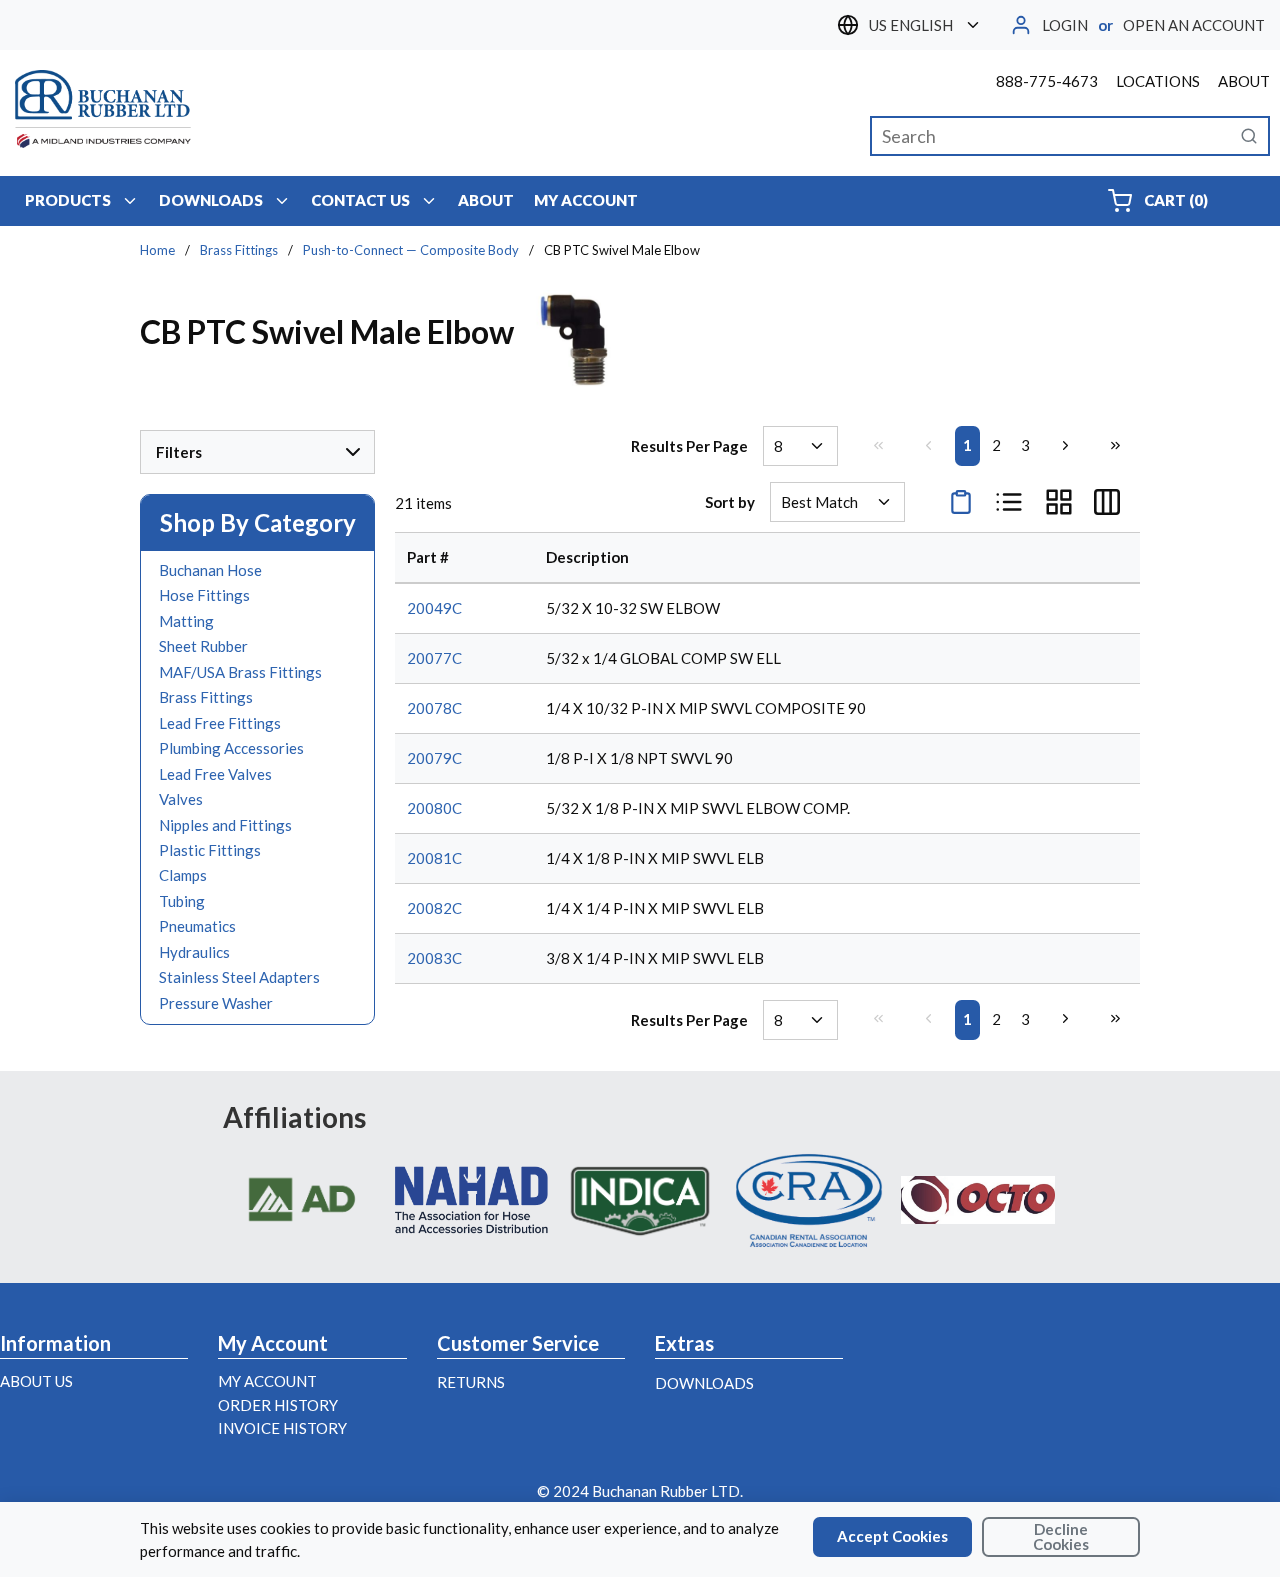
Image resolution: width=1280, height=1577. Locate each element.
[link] (878, 445)
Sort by (730, 502)
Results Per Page (689, 446)
